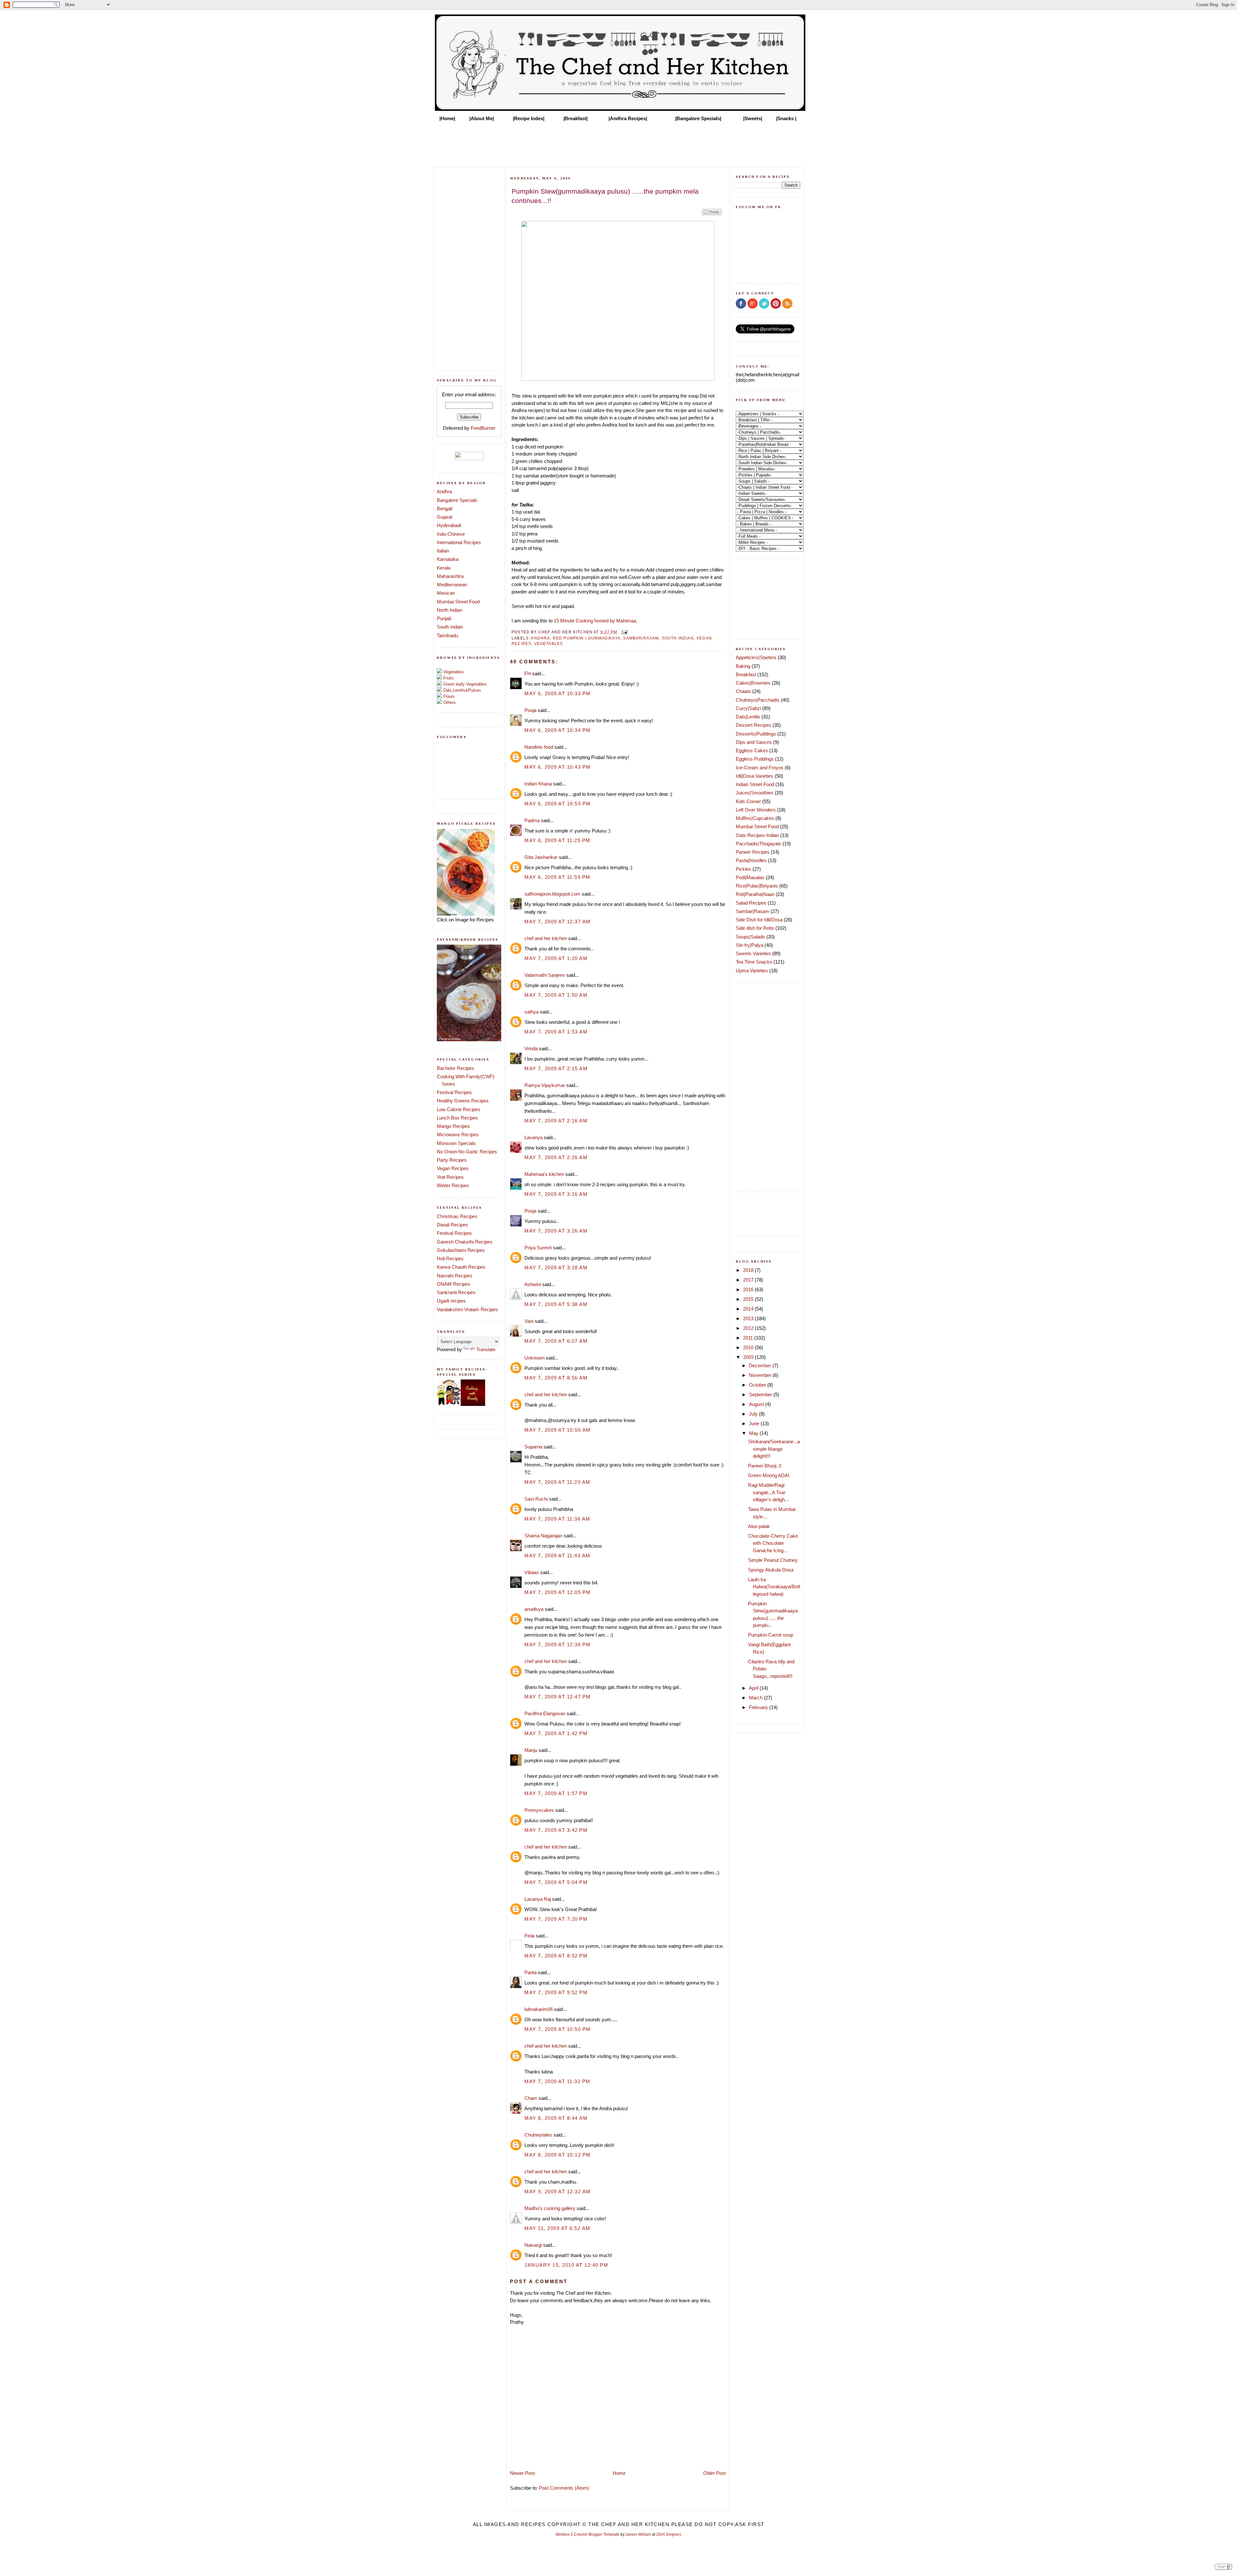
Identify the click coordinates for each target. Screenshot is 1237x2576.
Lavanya (533, 1137)
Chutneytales (538, 2135)
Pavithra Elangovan (545, 1713)
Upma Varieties (752, 971)
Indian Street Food (755, 784)
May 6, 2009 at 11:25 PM (557, 840)
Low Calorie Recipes (459, 1109)
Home (619, 2473)
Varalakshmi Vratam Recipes (467, 1309)
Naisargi (533, 2245)
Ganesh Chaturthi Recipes (465, 1242)
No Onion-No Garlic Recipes (467, 1152)
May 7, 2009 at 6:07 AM (556, 1341)
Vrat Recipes (450, 1177)
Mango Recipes (453, 1126)
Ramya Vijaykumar (545, 1085)
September (761, 1394)
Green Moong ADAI (769, 1475)
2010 (749, 1347)
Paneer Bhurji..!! (765, 1466)
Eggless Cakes (752, 750)
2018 (749, 1270)
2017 (749, 1280)
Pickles (743, 869)
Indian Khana (538, 784)
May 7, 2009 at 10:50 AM (558, 1430)
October (758, 1385)
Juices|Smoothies (755, 793)
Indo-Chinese (451, 534)
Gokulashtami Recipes (461, 1250)
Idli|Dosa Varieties (755, 776)
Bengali (445, 509)
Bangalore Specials (457, 500)
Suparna (533, 1447)
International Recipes (459, 542)
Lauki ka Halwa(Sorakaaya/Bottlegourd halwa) (774, 1587)
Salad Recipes (751, 903)
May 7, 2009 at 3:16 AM (556, 1194)
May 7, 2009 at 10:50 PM (558, 2029)
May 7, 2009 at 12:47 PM (558, 1697)
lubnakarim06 (539, 2009)
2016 (749, 1289)
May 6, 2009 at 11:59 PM (557, 877)
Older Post (714, 2473)
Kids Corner (748, 801)
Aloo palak (759, 1526)
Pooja (530, 710)
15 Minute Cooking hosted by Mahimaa (595, 621)
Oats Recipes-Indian (757, 835)
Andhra (444, 491)
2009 (749, 1357)
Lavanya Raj (538, 1899)
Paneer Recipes (753, 852)
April (754, 1688)
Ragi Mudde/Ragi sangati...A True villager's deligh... (768, 1492)
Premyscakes (539, 1810)
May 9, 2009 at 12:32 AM (558, 2192)
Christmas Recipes (457, 1216)
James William (638, 2534)
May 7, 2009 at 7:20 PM (556, 1919)
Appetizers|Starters (756, 657)
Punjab (444, 618)
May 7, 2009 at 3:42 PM (556, 1830)
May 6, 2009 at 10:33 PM (558, 693)
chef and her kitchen (546, 938)
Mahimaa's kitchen (544, 1174)
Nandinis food (539, 747)
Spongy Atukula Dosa (771, 1570)
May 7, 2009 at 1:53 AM (556, 1032)
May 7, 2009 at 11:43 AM (557, 1556)
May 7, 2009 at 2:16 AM (556, 1121)
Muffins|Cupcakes (755, 818)
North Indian (450, 610)
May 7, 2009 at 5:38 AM (556, 1304)
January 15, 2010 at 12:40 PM (566, 2265)
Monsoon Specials (456, 1143)
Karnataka (448, 559)
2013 (749, 1318)
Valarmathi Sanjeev (545, 975)
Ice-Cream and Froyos (760, 768)
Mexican (446, 593)
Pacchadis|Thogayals (758, 844)
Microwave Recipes (458, 1134)
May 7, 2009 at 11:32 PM (557, 2081)
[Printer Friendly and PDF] (712, 215)
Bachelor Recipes (455, 1068)
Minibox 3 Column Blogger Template (588, 2534)
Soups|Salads (750, 937)
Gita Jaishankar (541, 857)
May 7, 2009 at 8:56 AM (556, 1378)
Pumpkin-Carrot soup (771, 1635)
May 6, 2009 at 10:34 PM (558, 730)
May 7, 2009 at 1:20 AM (556, 958)
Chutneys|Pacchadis (758, 700)
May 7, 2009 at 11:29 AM (557, 1482)
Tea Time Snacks (754, 962)
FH (528, 673)
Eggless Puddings (755, 759)
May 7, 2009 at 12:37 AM (558, 922)
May (754, 1433)
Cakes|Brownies (753, 683)
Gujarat (445, 517)
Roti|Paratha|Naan (755, 894)
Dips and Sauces (754, 742)
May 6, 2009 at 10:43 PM (558, 767)
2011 (749, 1338)
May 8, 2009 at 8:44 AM (556, 2118)
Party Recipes (452, 1160)
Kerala (444, 568)
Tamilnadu (447, 635)
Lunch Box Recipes (457, 1118)
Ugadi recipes (451, 1301)
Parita (531, 1972)
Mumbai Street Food (458, 602)
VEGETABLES (549, 644)
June (755, 1423)
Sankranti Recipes (456, 1292)
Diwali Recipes (452, 1225)
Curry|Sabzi (748, 708)
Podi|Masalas (750, 877)
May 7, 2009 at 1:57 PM (556, 1793)
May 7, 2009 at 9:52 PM (556, 1992)
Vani (529, 1321)
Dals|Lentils (748, 717)
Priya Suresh (538, 1248)
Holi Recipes (450, 1259)
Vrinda (531, 1048)
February (759, 1707)
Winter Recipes (453, 1185)
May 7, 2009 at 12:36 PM (558, 1644)
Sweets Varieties (753, 953)
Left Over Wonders (756, 810)
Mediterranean (452, 585)
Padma (532, 820)
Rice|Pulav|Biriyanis (757, 886)
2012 (749, 1328)
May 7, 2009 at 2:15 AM (556, 1068)
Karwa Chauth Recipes (461, 1267)
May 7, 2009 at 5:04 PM (556, 1882)
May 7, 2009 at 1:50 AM (556, 995)
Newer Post (522, 2473)
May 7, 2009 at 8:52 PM (556, 1956)
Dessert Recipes (753, 725)
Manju (531, 1750)
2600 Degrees (669, 2534)
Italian (443, 551)
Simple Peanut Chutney (773, 1560)
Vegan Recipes (453, 1168)
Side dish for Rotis (755, 928)
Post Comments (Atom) (564, 2488)
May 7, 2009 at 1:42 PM (556, 1733)
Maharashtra (450, 576)
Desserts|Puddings (756, 734)
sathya (532, 1012)
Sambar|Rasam (641, 638)
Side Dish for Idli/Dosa (759, 920)
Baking (743, 666)
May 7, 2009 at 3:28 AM (556, 1268)
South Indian (450, 627)
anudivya (534, 1609)
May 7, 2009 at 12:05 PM (558, 1592)
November (761, 1375)
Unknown (534, 1358)
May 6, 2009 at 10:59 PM (558, 804)
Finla (529, 1936)
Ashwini (533, 1284)
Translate (486, 1349)
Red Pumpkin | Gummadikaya (587, 638)
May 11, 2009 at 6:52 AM (557, 2228)
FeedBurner (483, 428)
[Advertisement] (618, 142)
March (756, 1698)
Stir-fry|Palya (749, 945)
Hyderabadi (449, 525)
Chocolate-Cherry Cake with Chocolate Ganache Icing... (773, 1543)
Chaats (743, 691)
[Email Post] (624, 632)
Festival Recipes (454, 1092)
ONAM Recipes (454, 1284)
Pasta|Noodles (751, 860)
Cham (531, 2098)
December (761, 1365)
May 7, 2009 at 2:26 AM (556, 1157)
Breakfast (746, 674)
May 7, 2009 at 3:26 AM (556, 1231)
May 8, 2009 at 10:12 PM (558, 2155)
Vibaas (532, 1572)
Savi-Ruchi (536, 1499)
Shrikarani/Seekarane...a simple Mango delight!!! (774, 1449)
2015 (749, 1299)
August (757, 1404)
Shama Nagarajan (543, 1536)
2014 (749, 1309)
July (754, 1414)
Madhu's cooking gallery (550, 2208)
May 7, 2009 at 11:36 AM (557, 1519)
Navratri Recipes (455, 1276)
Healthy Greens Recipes (463, 1101)
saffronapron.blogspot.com (552, 894)
